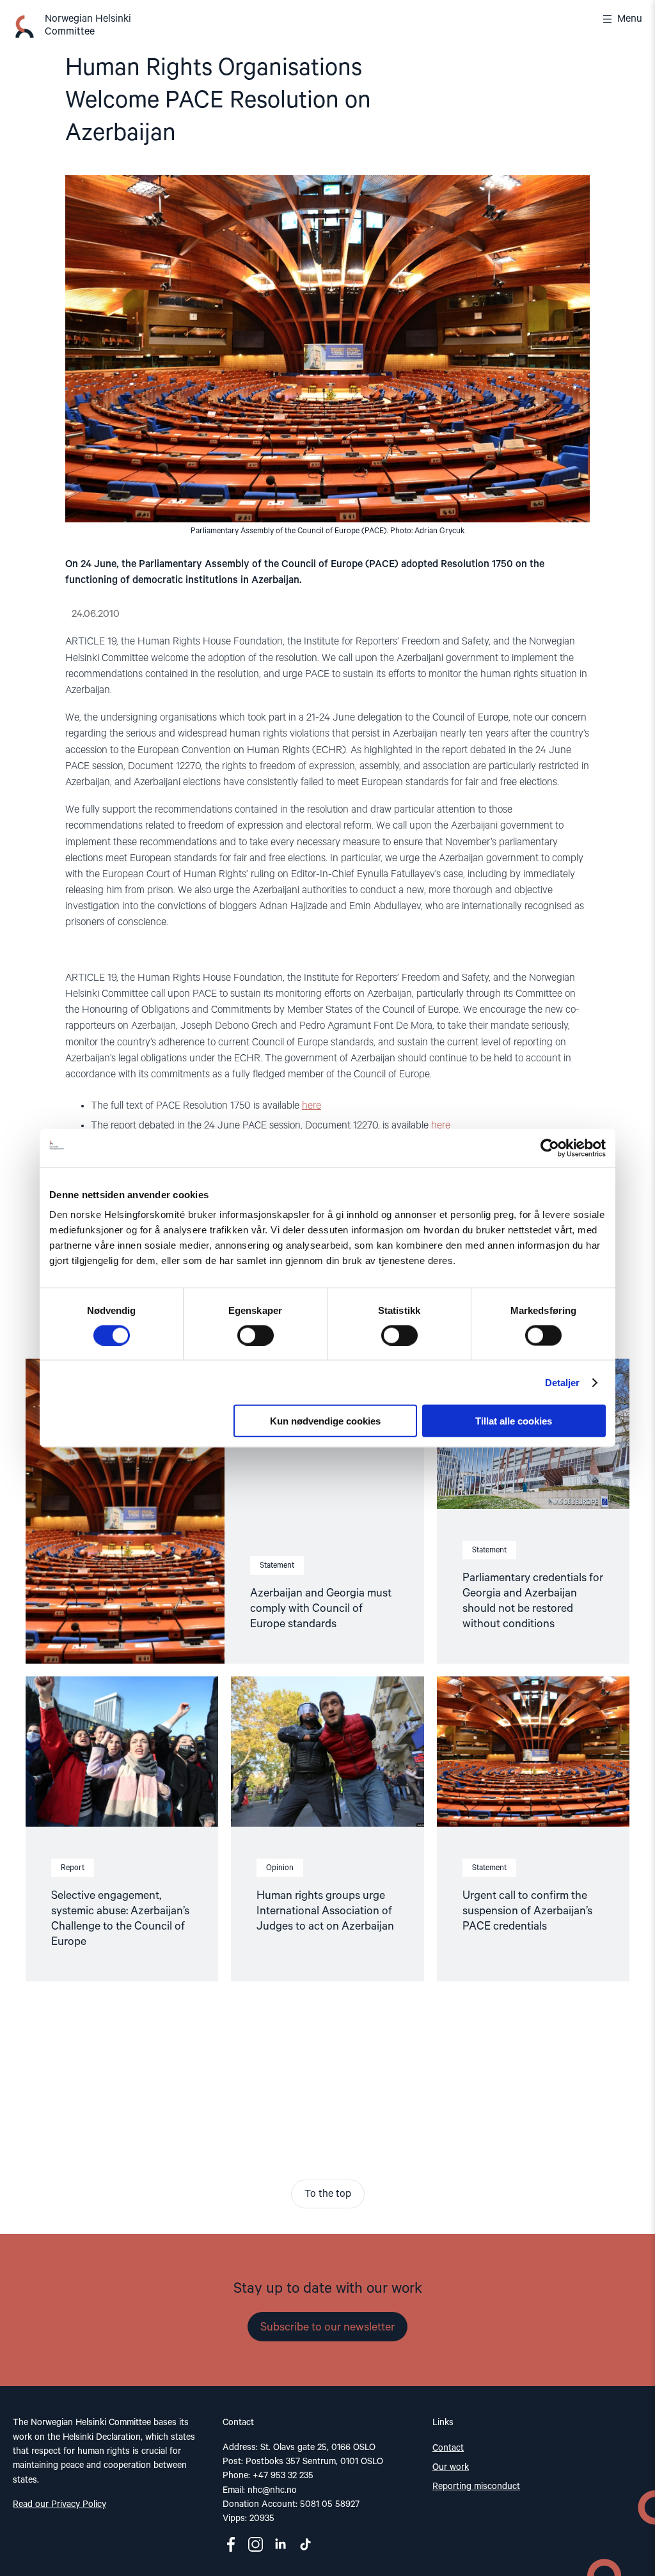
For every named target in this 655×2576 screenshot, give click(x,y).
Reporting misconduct (476, 2486)
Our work (451, 2467)
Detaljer (563, 1382)
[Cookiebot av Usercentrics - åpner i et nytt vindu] (550, 1148)
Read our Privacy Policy (59, 2504)
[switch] (256, 1335)
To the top (328, 2194)
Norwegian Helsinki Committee (88, 26)
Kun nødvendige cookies (325, 1421)
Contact (448, 2448)
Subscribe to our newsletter (327, 2327)
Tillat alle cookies (514, 1421)
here (312, 1106)
